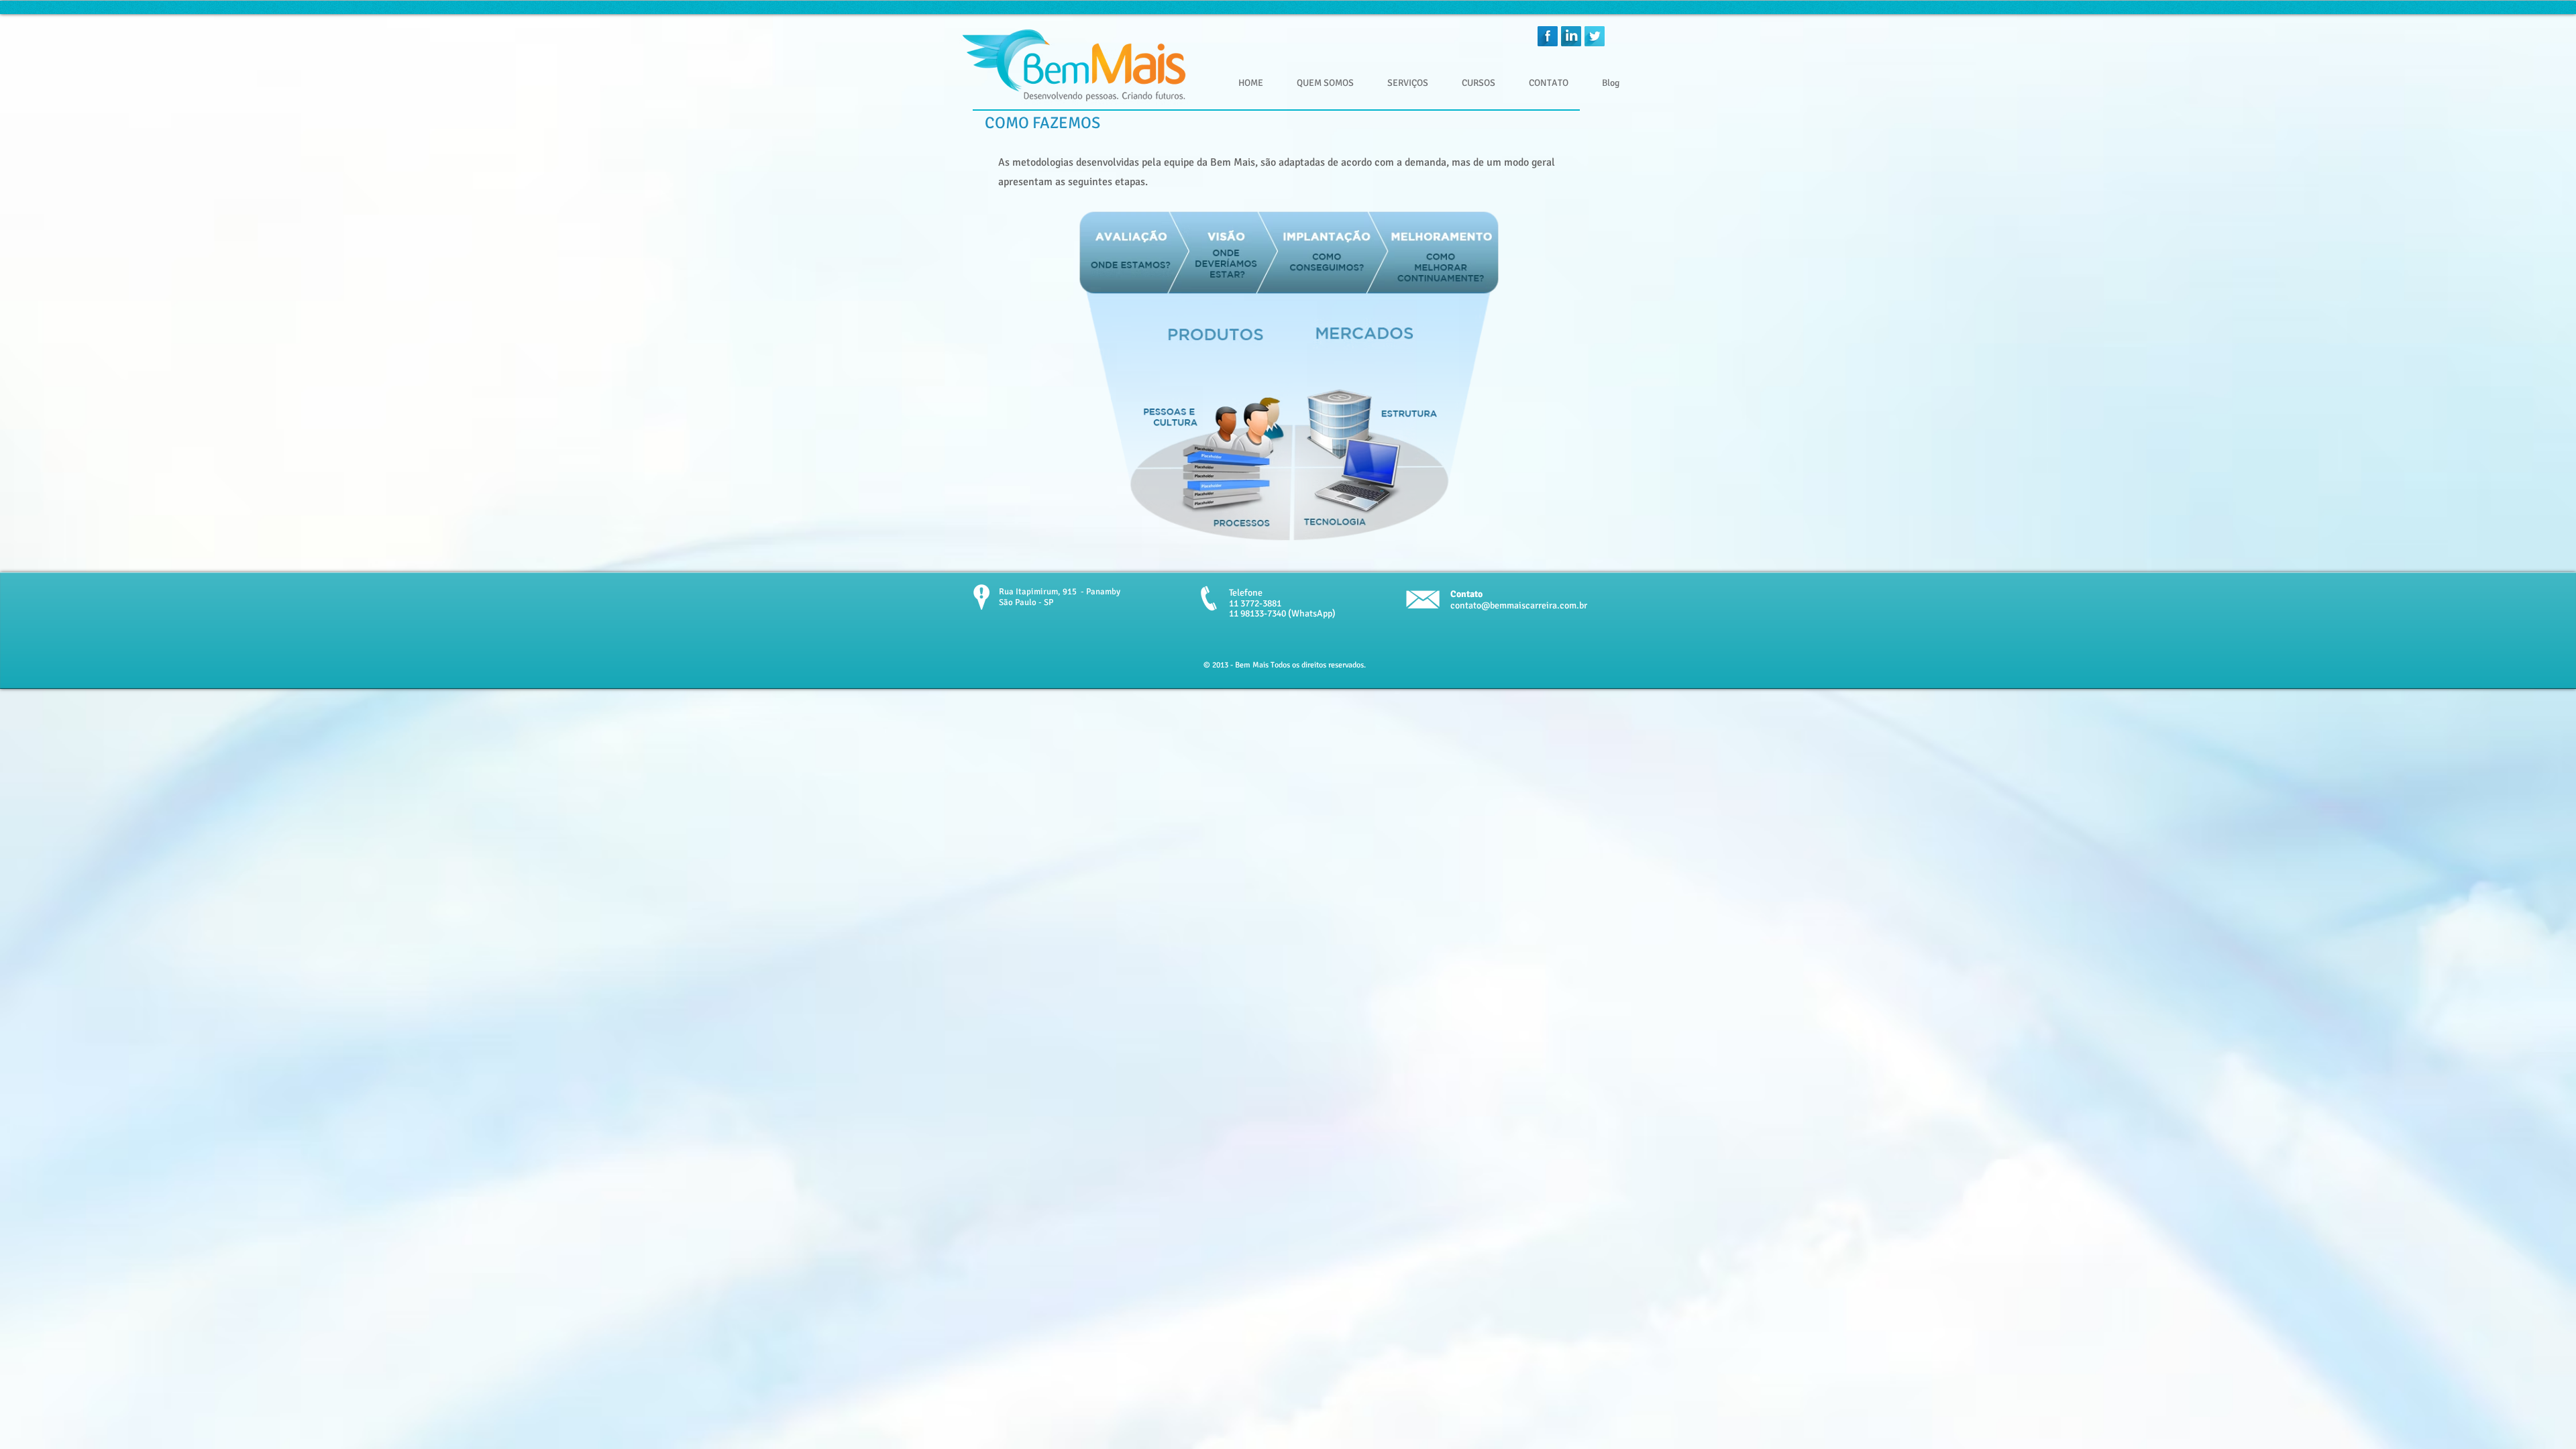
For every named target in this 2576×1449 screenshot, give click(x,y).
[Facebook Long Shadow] (1548, 36)
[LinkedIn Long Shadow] (1571, 36)
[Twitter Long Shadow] (1595, 36)
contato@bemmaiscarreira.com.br (1519, 605)
